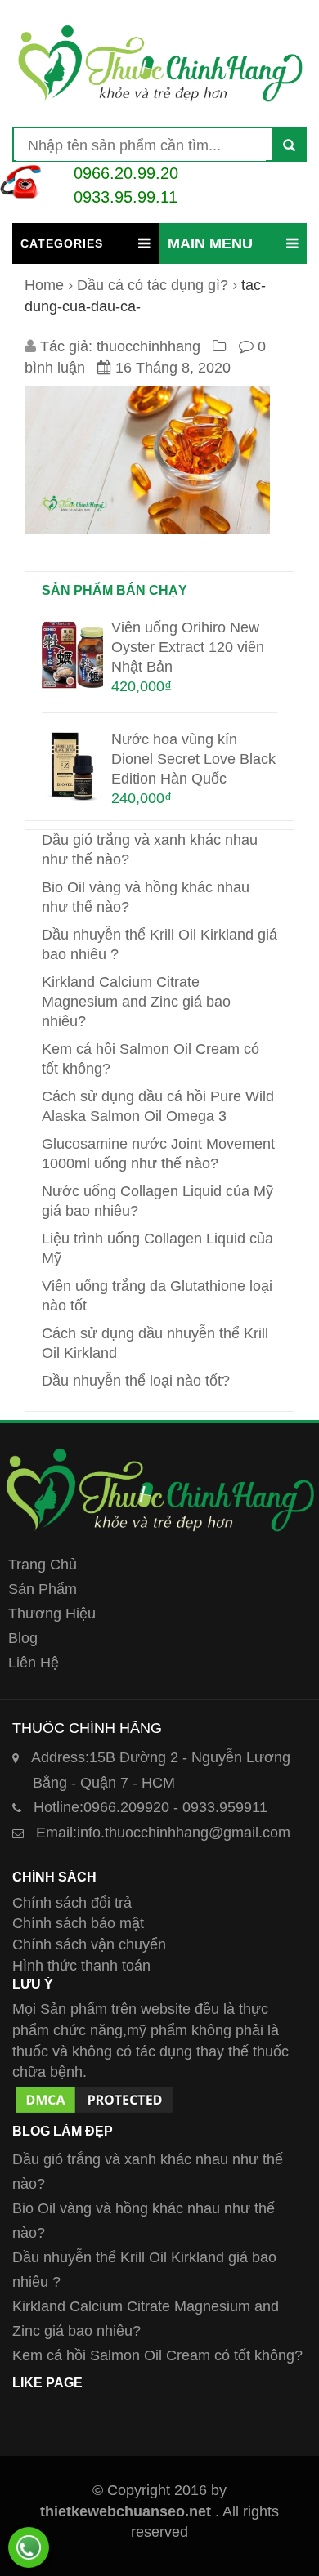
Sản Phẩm (43, 1589)
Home (44, 285)
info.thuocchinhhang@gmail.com (163, 1833)
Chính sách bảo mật (78, 1923)
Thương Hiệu (52, 1614)
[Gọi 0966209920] (29, 2547)
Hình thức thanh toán (81, 1966)
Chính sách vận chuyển (89, 1944)
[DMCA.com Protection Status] (94, 2093)
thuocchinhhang (148, 346)
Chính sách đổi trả (72, 1903)
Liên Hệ (34, 1663)
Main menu (210, 243)
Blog (23, 1638)
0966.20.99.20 (126, 173)
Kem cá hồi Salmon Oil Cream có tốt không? (157, 2355)
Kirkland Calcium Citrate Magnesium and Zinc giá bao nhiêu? (136, 1002)
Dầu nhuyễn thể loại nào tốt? (136, 1381)
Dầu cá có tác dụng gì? (153, 285)
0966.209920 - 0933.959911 (151, 1807)
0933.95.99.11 (126, 197)
